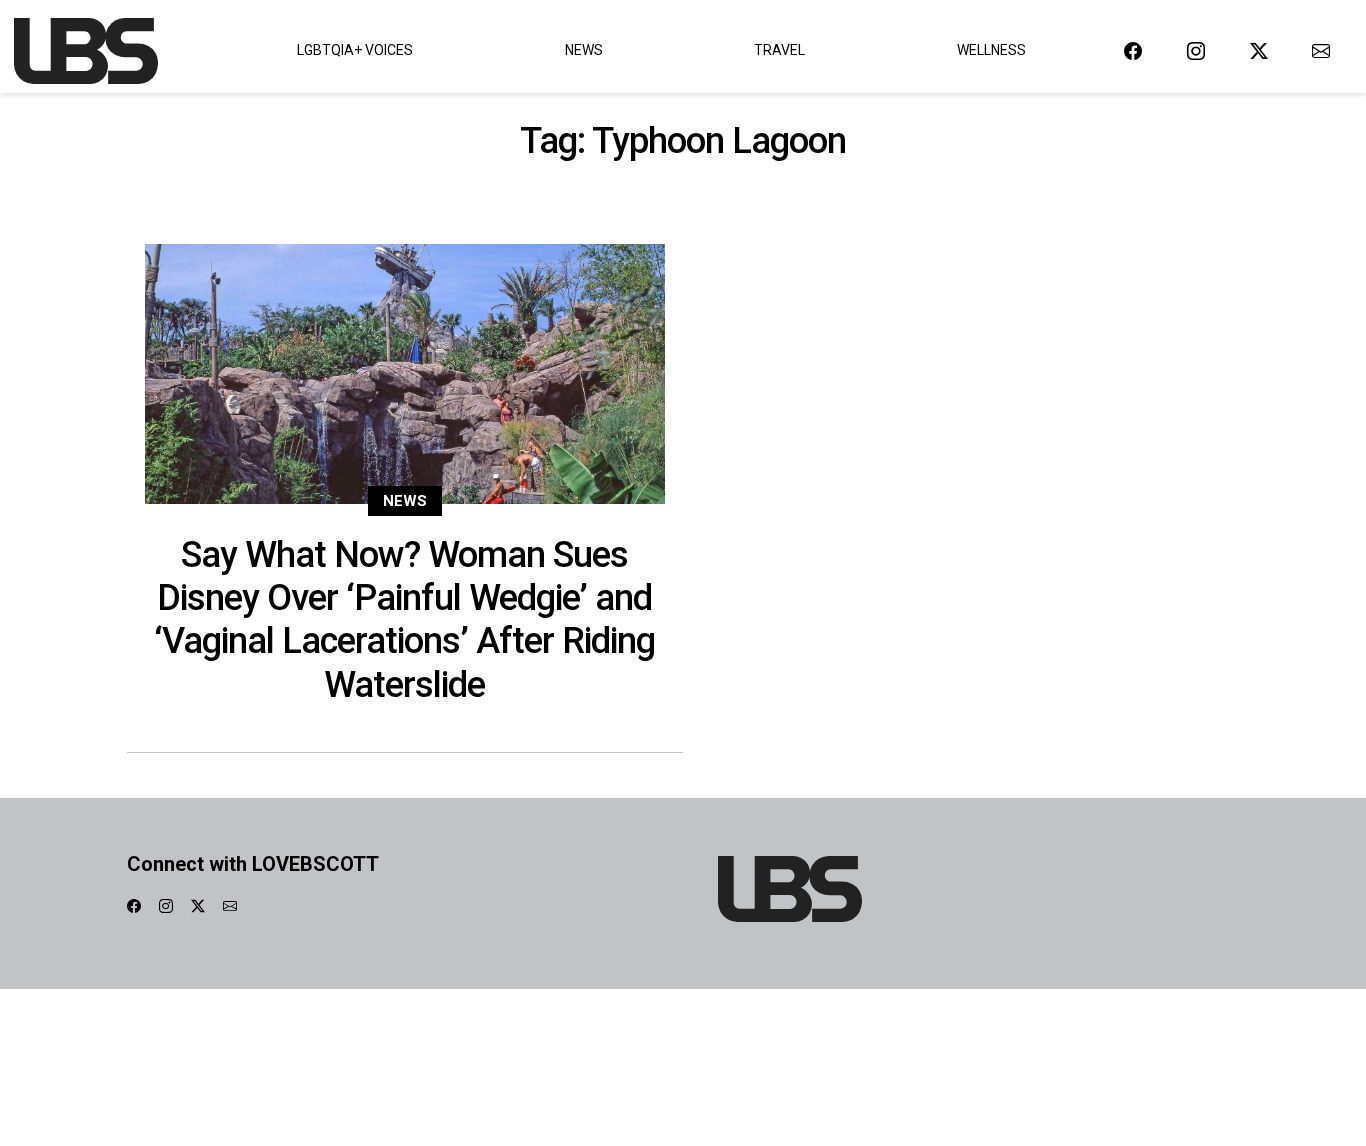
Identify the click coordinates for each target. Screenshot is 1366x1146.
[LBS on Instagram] (1196, 50)
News (584, 50)
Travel (779, 50)
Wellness (991, 50)
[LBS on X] (1259, 50)
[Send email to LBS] (1321, 50)
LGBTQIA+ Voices (355, 50)
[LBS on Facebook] (1133, 50)
